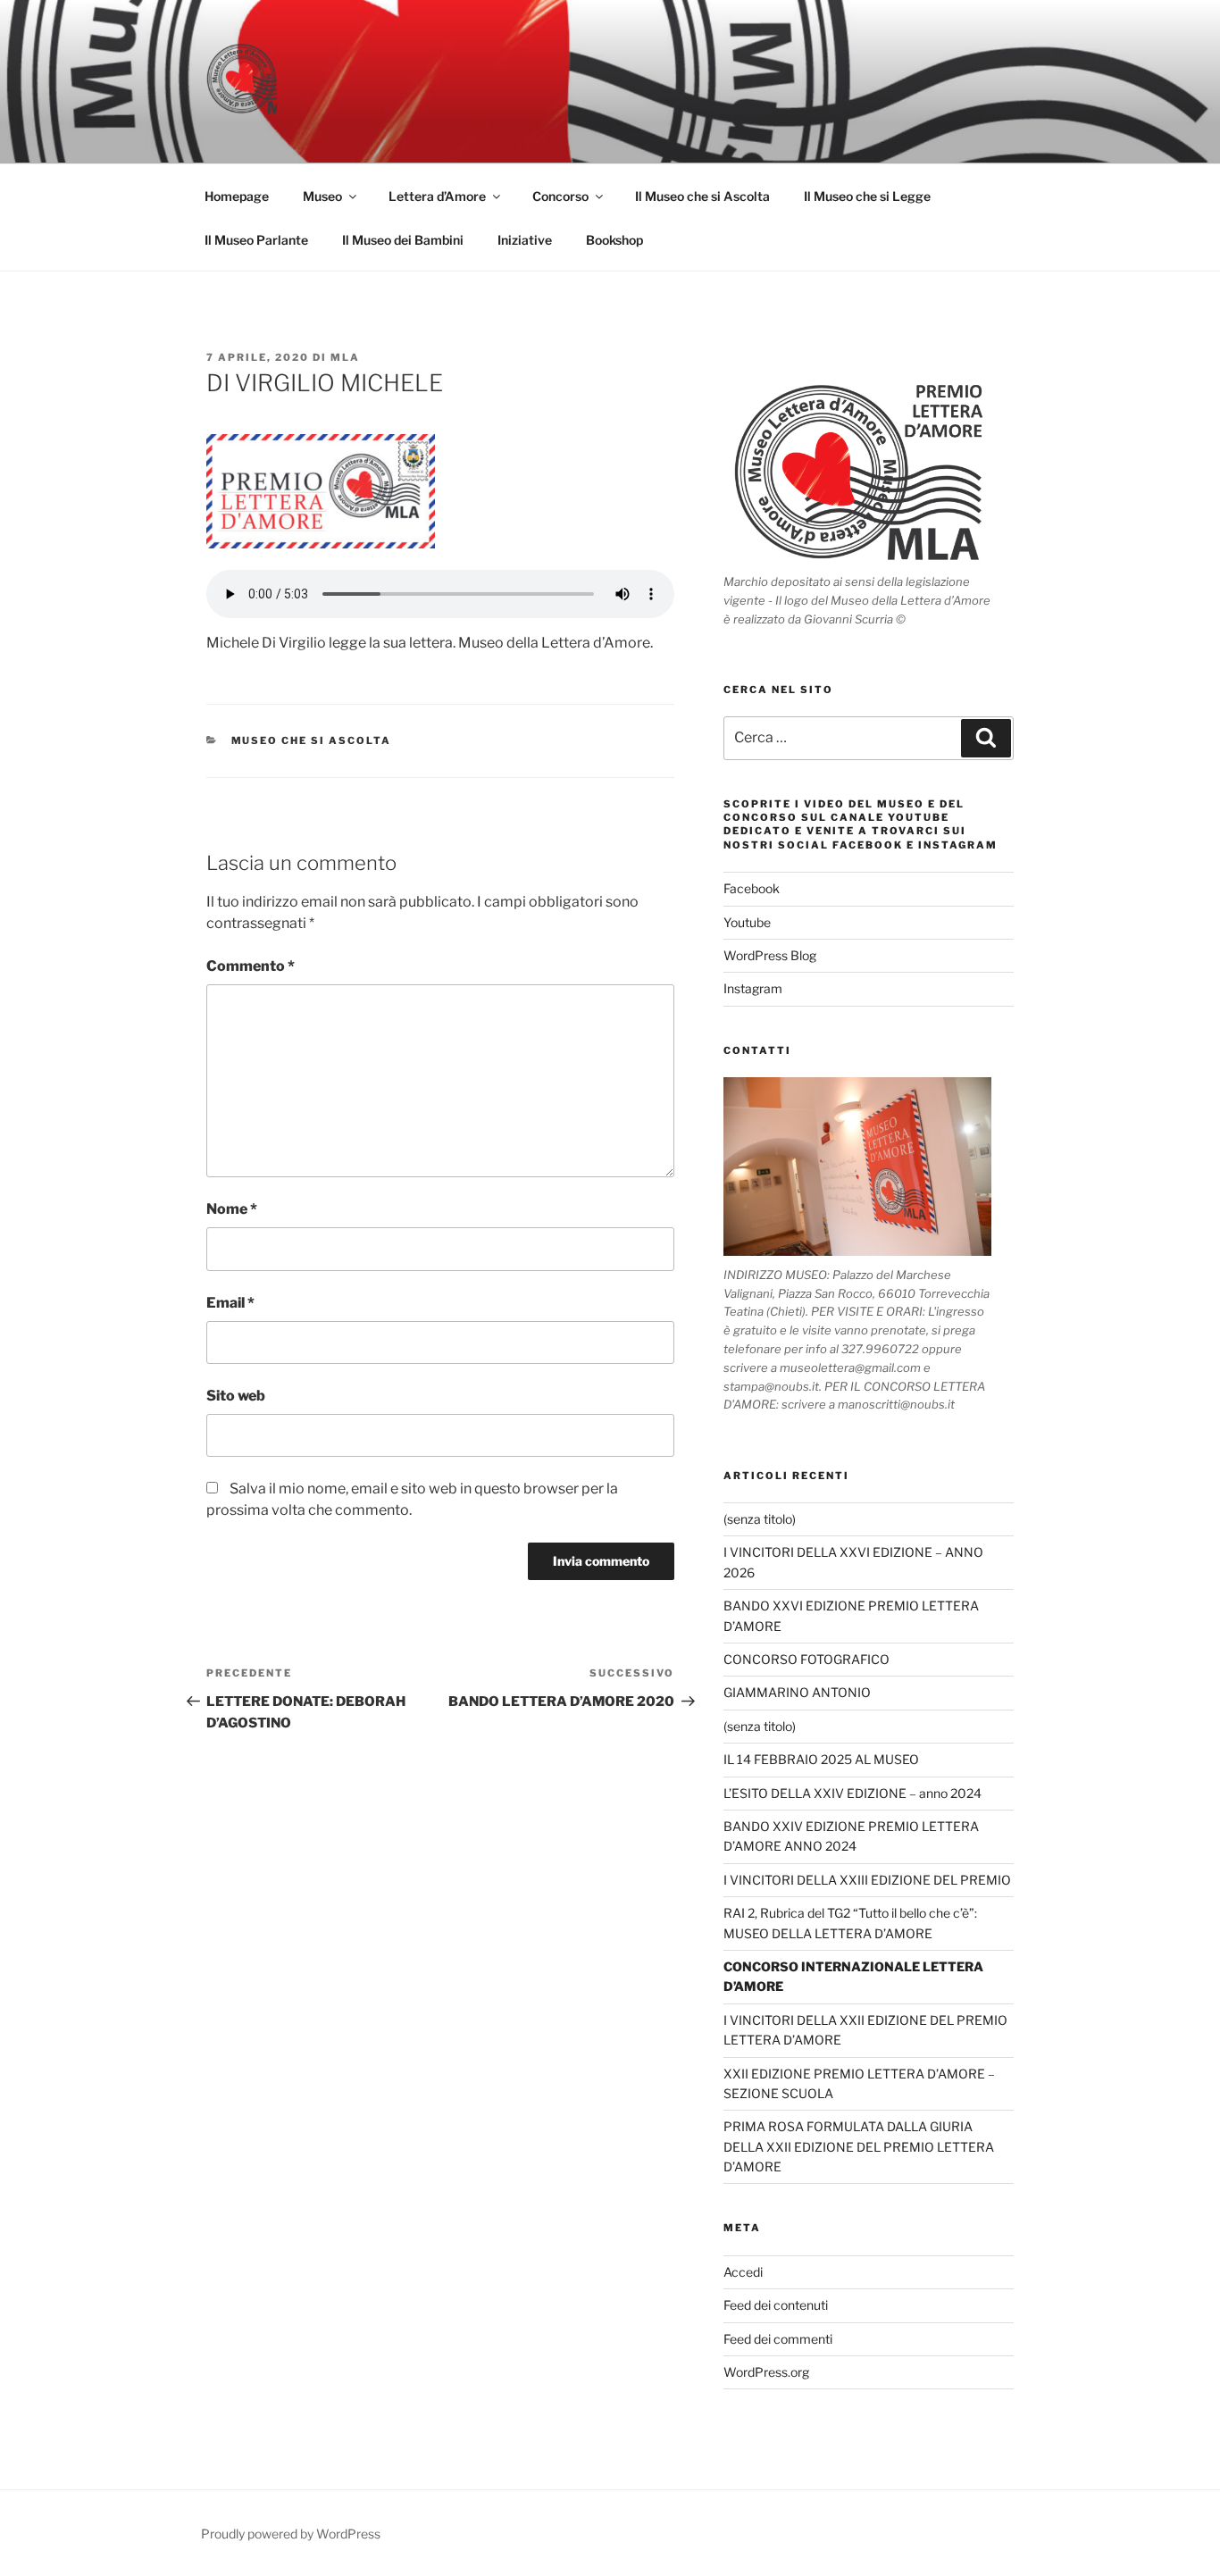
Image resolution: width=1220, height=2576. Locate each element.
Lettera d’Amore (437, 196)
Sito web (236, 1396)
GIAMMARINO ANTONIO (797, 1692)
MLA (345, 357)
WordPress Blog (770, 955)
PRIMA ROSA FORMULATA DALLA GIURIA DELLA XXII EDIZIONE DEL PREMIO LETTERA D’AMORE (859, 2146)
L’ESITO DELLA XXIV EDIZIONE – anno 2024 (852, 1793)
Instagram (753, 988)
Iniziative (525, 240)
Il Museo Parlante (256, 240)
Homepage (237, 196)
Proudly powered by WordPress (291, 2534)
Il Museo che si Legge (867, 196)
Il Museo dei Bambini (403, 240)
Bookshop (614, 240)
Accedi (743, 2272)
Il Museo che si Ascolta (702, 196)
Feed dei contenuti (776, 2305)
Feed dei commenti (778, 2339)
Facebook (752, 888)
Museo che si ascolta (312, 740)
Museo (322, 196)
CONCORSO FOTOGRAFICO (806, 1659)
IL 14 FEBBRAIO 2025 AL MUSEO (821, 1759)
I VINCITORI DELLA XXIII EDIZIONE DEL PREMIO (867, 1880)
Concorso (560, 196)
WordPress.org (766, 2372)
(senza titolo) (760, 1519)
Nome (232, 1209)
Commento (251, 966)
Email (230, 1303)
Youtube (747, 922)
